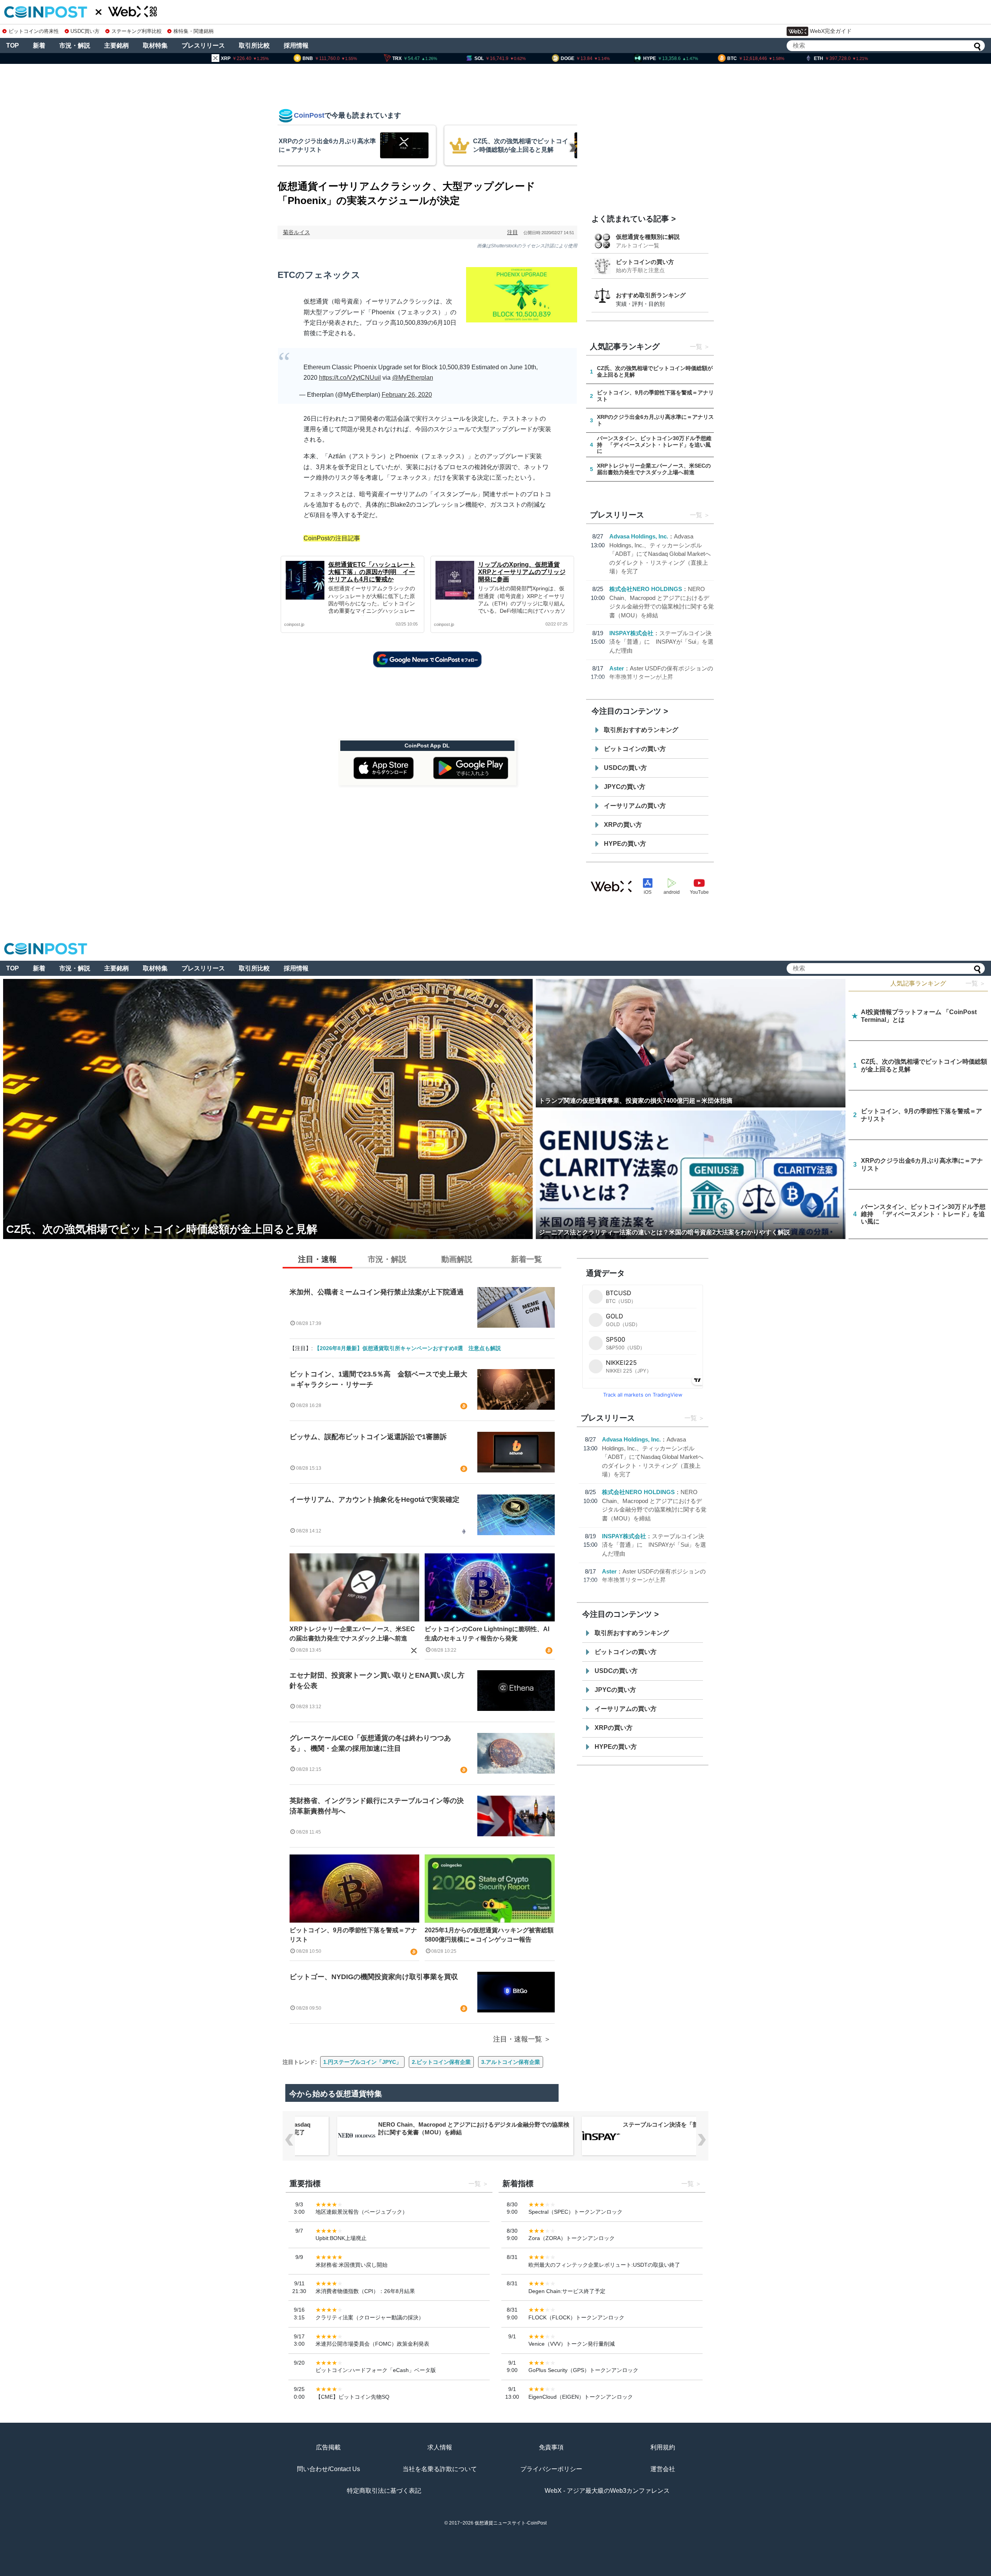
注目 (513, 232)
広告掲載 (328, 2447)
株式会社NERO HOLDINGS (646, 589)
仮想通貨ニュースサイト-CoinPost (511, 2523)
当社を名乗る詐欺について (440, 2469)
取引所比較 (254, 45)
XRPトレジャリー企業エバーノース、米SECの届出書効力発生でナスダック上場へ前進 (352, 1634)
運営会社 (663, 2469)
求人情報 (440, 2447)
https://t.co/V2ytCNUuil (350, 378)
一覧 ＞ (976, 983)
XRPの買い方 (623, 825)
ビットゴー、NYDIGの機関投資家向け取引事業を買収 (374, 1977)
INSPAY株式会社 (631, 633)
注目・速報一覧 (518, 2039)
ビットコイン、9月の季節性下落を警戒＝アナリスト (353, 1935)
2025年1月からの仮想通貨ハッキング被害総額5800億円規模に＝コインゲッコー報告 (489, 1935)
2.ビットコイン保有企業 (441, 2062)
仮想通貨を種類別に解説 (648, 237)
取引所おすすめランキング (641, 730)
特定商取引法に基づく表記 (384, 2491)
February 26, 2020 (407, 395)
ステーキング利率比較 (136, 31)
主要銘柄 (117, 45)
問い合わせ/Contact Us (328, 2469)
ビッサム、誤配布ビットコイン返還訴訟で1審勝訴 (368, 1437)
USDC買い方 (85, 31)
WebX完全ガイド (831, 31)
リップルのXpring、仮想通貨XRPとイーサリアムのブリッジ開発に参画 (522, 572)
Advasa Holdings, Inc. (639, 536)
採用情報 (296, 45)
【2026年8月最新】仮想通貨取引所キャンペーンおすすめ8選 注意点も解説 (408, 1348)
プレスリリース (203, 45)
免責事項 (551, 2447)
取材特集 (155, 45)
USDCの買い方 (625, 768)
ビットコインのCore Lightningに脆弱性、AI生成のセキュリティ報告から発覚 (487, 1634)
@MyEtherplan (413, 378)
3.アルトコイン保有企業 (511, 2062)
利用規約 (663, 2447)
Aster (617, 668)
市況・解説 (75, 45)
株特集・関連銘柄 (194, 31)
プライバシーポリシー (551, 2469)
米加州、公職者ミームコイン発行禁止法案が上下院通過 (377, 1292)
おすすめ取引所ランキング (651, 295)
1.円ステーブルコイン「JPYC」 (362, 2062)
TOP (13, 45)
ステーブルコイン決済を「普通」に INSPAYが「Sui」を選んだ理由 (661, 642)
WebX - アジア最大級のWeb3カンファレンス (607, 2491)
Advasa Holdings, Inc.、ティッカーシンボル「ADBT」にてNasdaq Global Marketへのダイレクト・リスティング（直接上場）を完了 (660, 554)
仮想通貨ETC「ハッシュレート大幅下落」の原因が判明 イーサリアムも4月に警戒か (372, 572)
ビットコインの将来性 (34, 31)
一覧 (696, 347)
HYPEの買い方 (625, 844)
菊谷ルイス (297, 232)
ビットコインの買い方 (645, 262)
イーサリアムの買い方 (635, 806)
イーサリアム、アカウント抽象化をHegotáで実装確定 (375, 1500)
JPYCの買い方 (625, 787)
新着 (39, 45)
